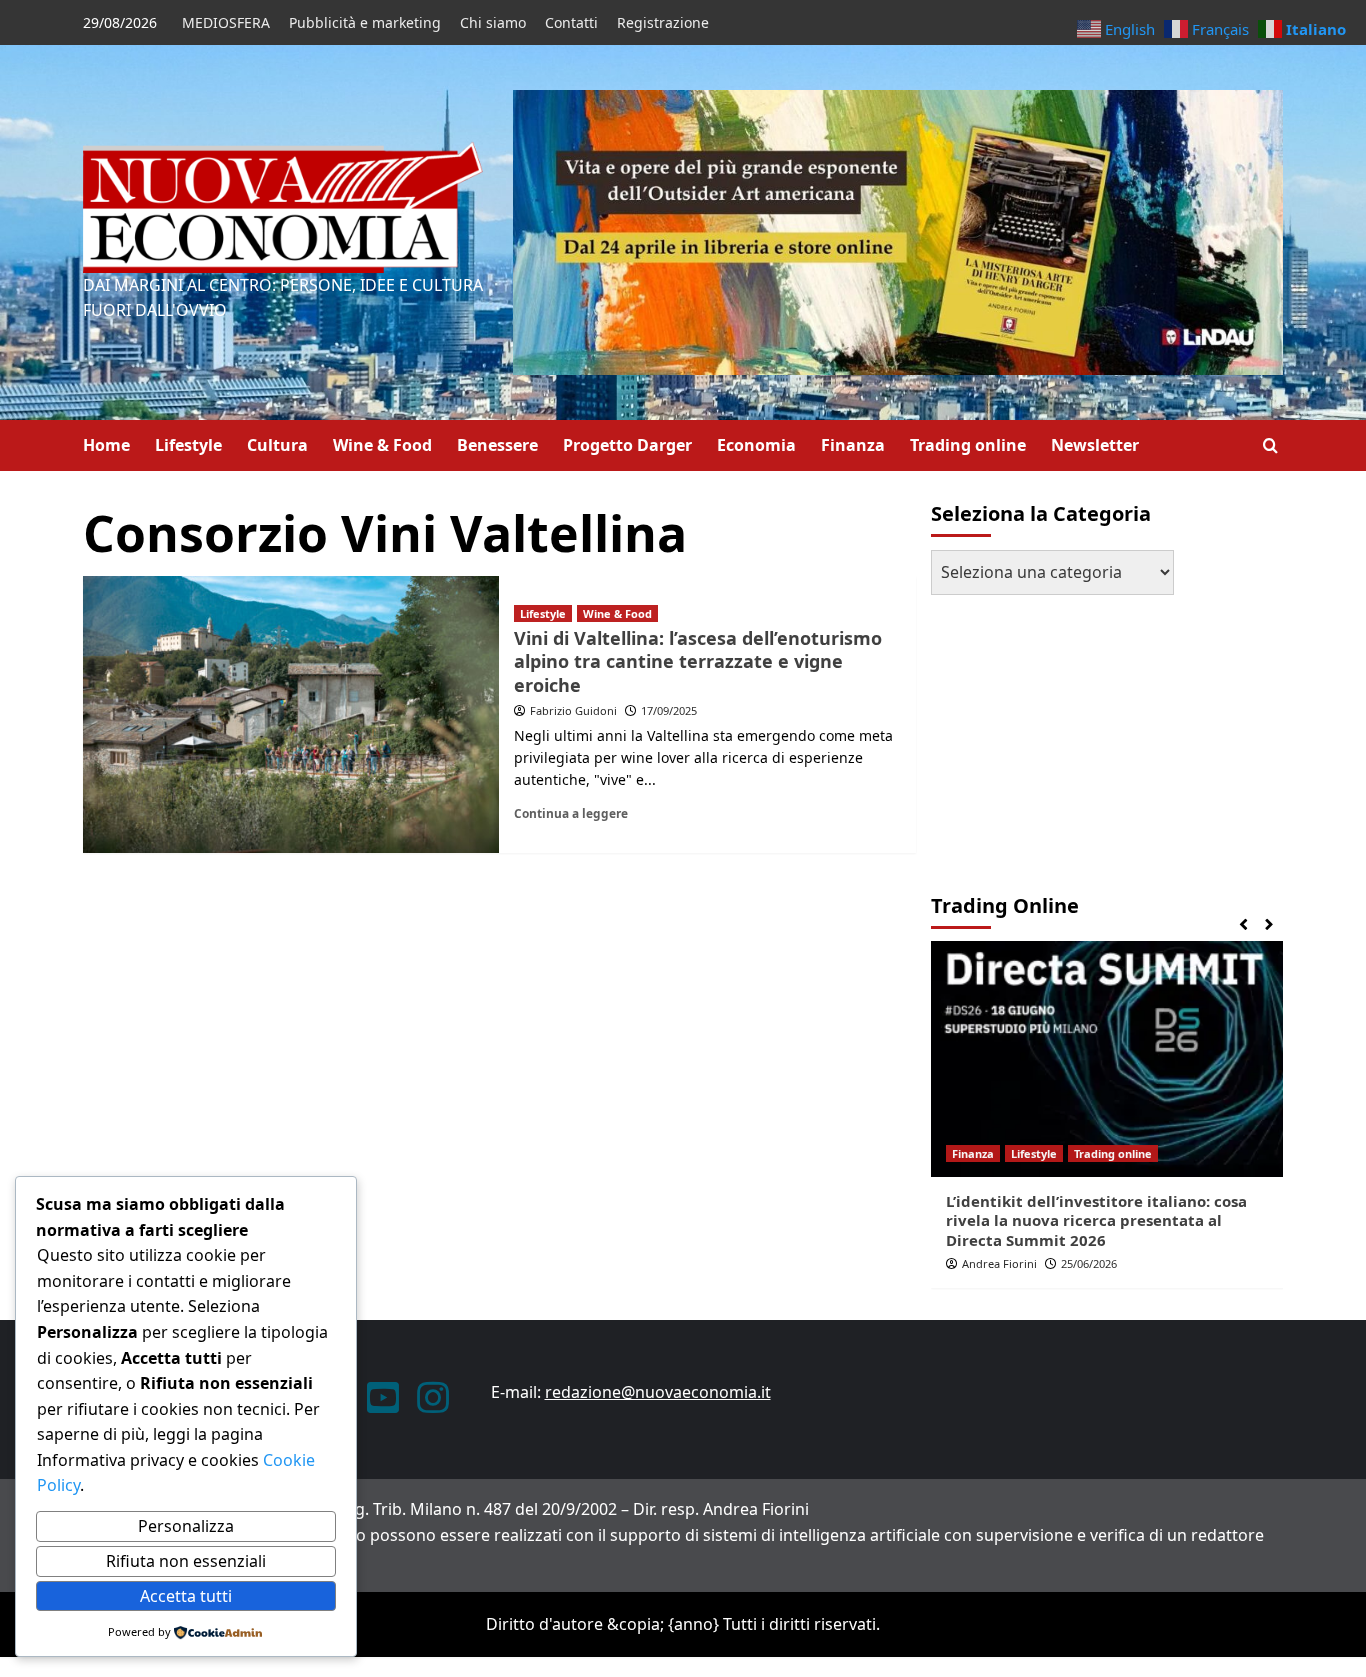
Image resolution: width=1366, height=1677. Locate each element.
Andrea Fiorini (999, 1263)
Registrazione (663, 22)
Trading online (968, 445)
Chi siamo (493, 22)
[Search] (1270, 445)
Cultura (277, 445)
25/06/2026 (1089, 1263)
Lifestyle (188, 445)
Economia (756, 445)
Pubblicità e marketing (365, 22)
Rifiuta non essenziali (186, 1561)
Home (106, 445)
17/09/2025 (669, 710)
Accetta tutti (186, 1596)
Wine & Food (382, 445)
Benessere (497, 445)
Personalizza (186, 1526)
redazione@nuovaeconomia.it (658, 1392)
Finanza (853, 445)
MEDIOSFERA (226, 22)
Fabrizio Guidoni (573, 710)
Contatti (571, 22)
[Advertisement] (1056, 735)
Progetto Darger (627, 445)
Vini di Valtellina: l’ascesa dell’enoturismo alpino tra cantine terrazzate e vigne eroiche (698, 661)
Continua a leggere (571, 813)
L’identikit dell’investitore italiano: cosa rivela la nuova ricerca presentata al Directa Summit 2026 (1096, 1220)
